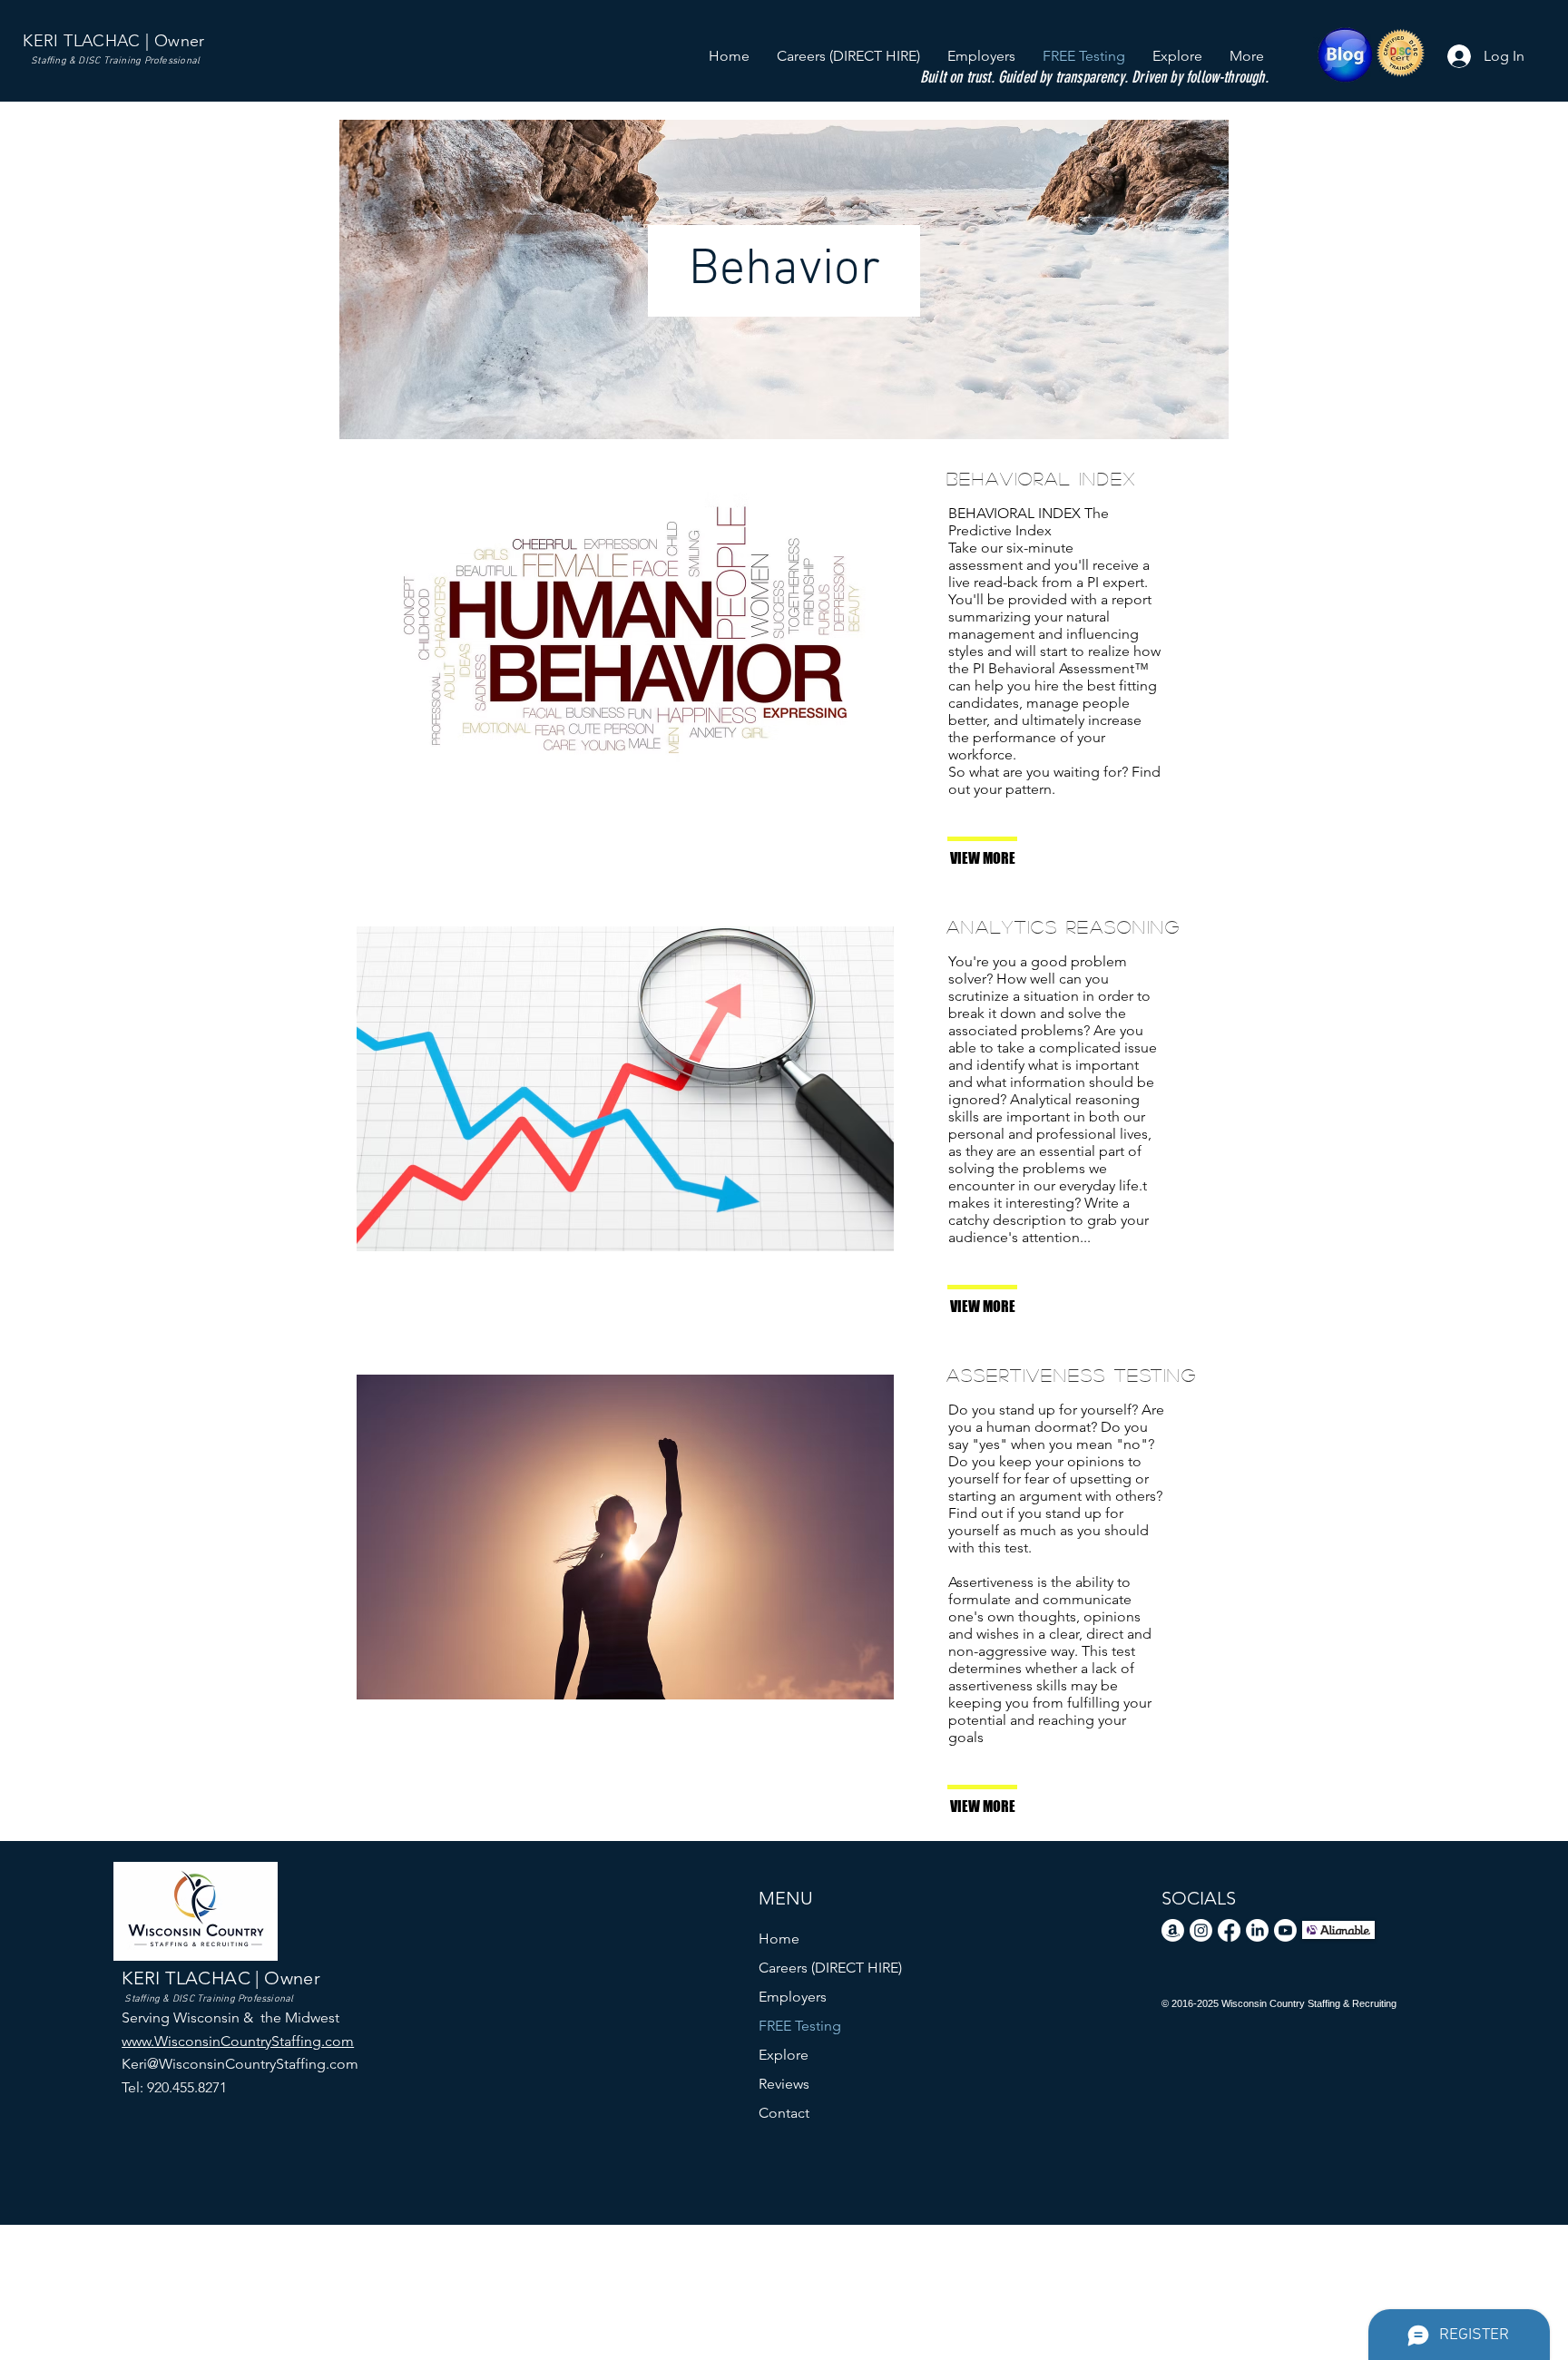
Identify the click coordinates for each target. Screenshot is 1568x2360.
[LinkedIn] (1257, 1930)
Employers (793, 1997)
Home (779, 1939)
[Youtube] (1285, 1930)
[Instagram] (1201, 1930)
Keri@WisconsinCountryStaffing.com (240, 2064)
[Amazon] (1173, 1930)
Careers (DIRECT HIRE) (830, 1968)
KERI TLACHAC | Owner (113, 41)
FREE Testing (800, 2026)
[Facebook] (1229, 1930)
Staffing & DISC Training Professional (115, 61)
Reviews (784, 2084)
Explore (784, 2055)
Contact (784, 2113)
